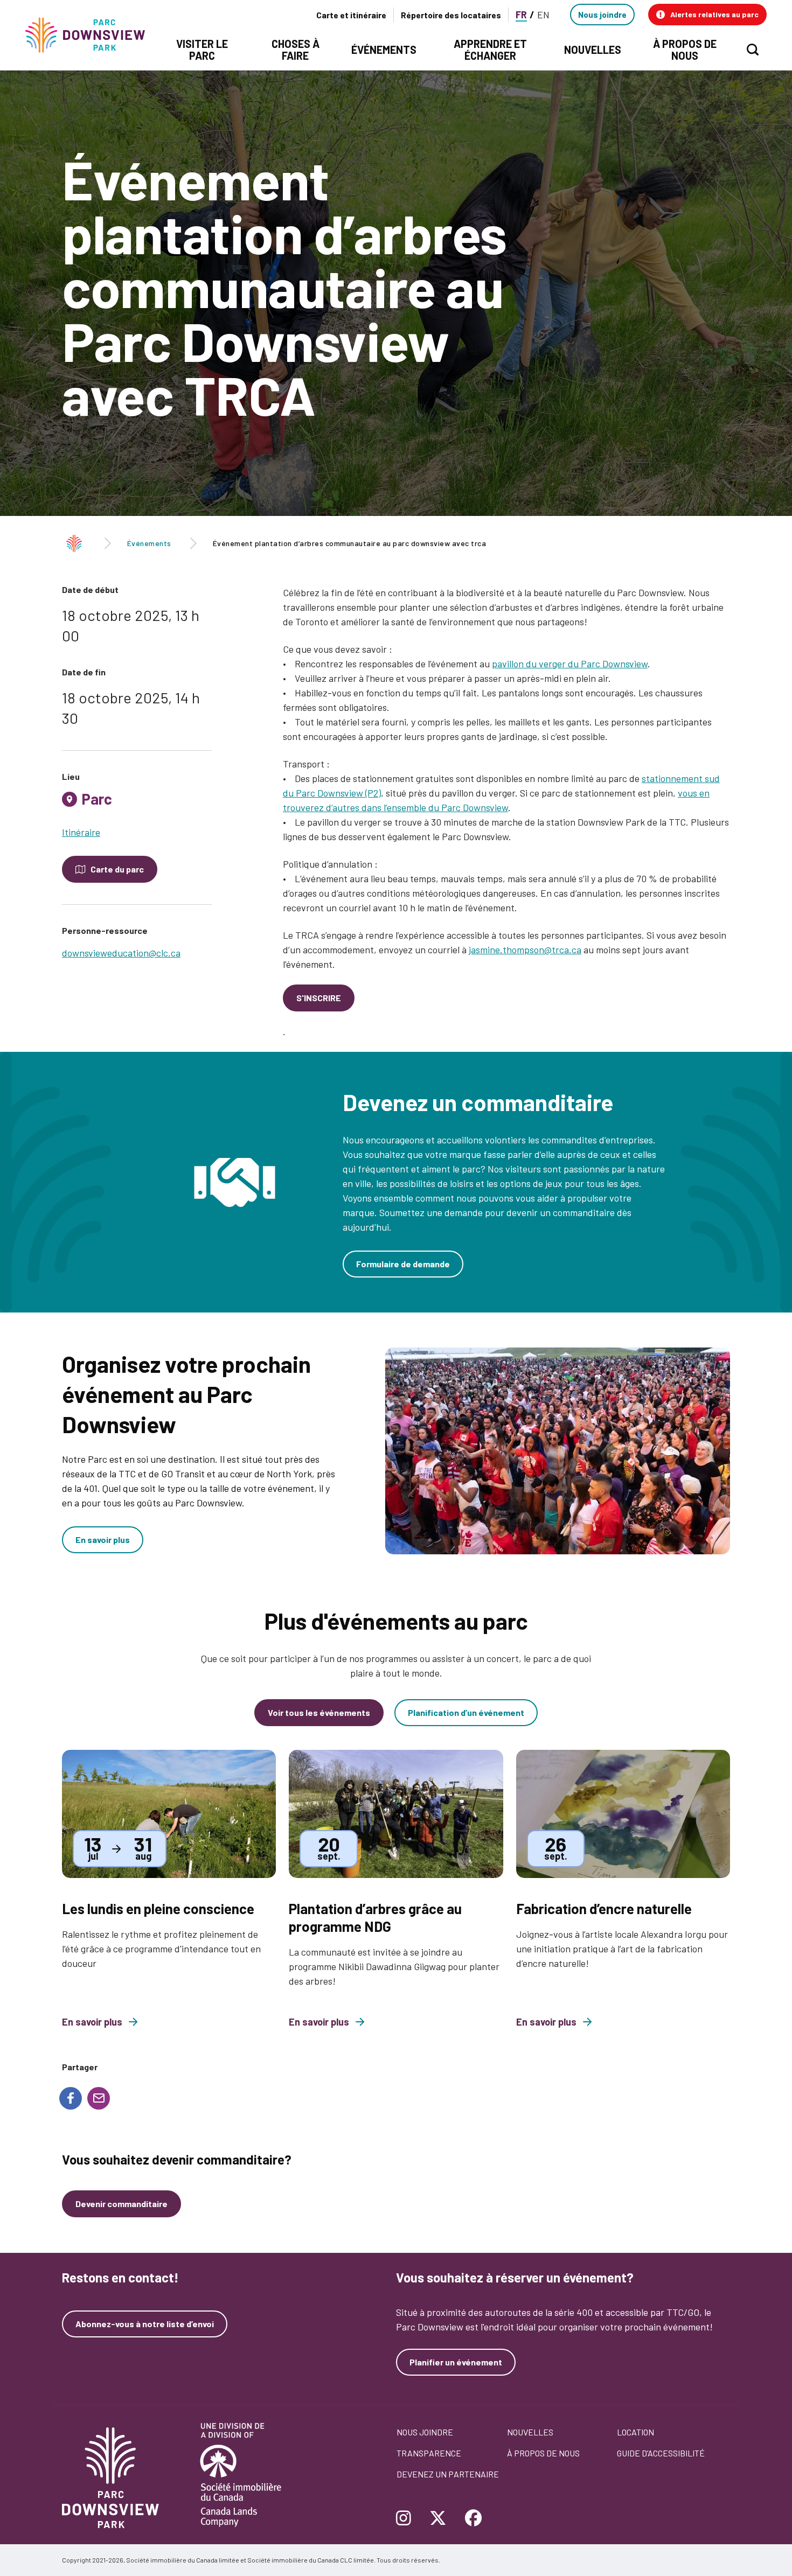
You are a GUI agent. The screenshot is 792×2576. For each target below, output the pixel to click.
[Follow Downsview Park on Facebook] (474, 2519)
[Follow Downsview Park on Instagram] (408, 2519)
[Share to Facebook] (71, 2098)
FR (521, 15)
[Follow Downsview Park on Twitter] (438, 2519)
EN (543, 15)
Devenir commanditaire (121, 2204)
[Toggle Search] (753, 50)
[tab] (137, 803)
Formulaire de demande (403, 1264)
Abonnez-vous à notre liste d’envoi (145, 2324)
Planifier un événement (456, 2362)
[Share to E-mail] (99, 2098)
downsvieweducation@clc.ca (121, 953)
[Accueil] (90, 35)
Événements (149, 543)
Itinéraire (81, 832)
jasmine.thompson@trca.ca (525, 950)
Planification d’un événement (466, 1712)
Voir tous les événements (319, 1712)
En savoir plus (103, 1540)
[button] (707, 15)
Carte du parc (117, 869)
